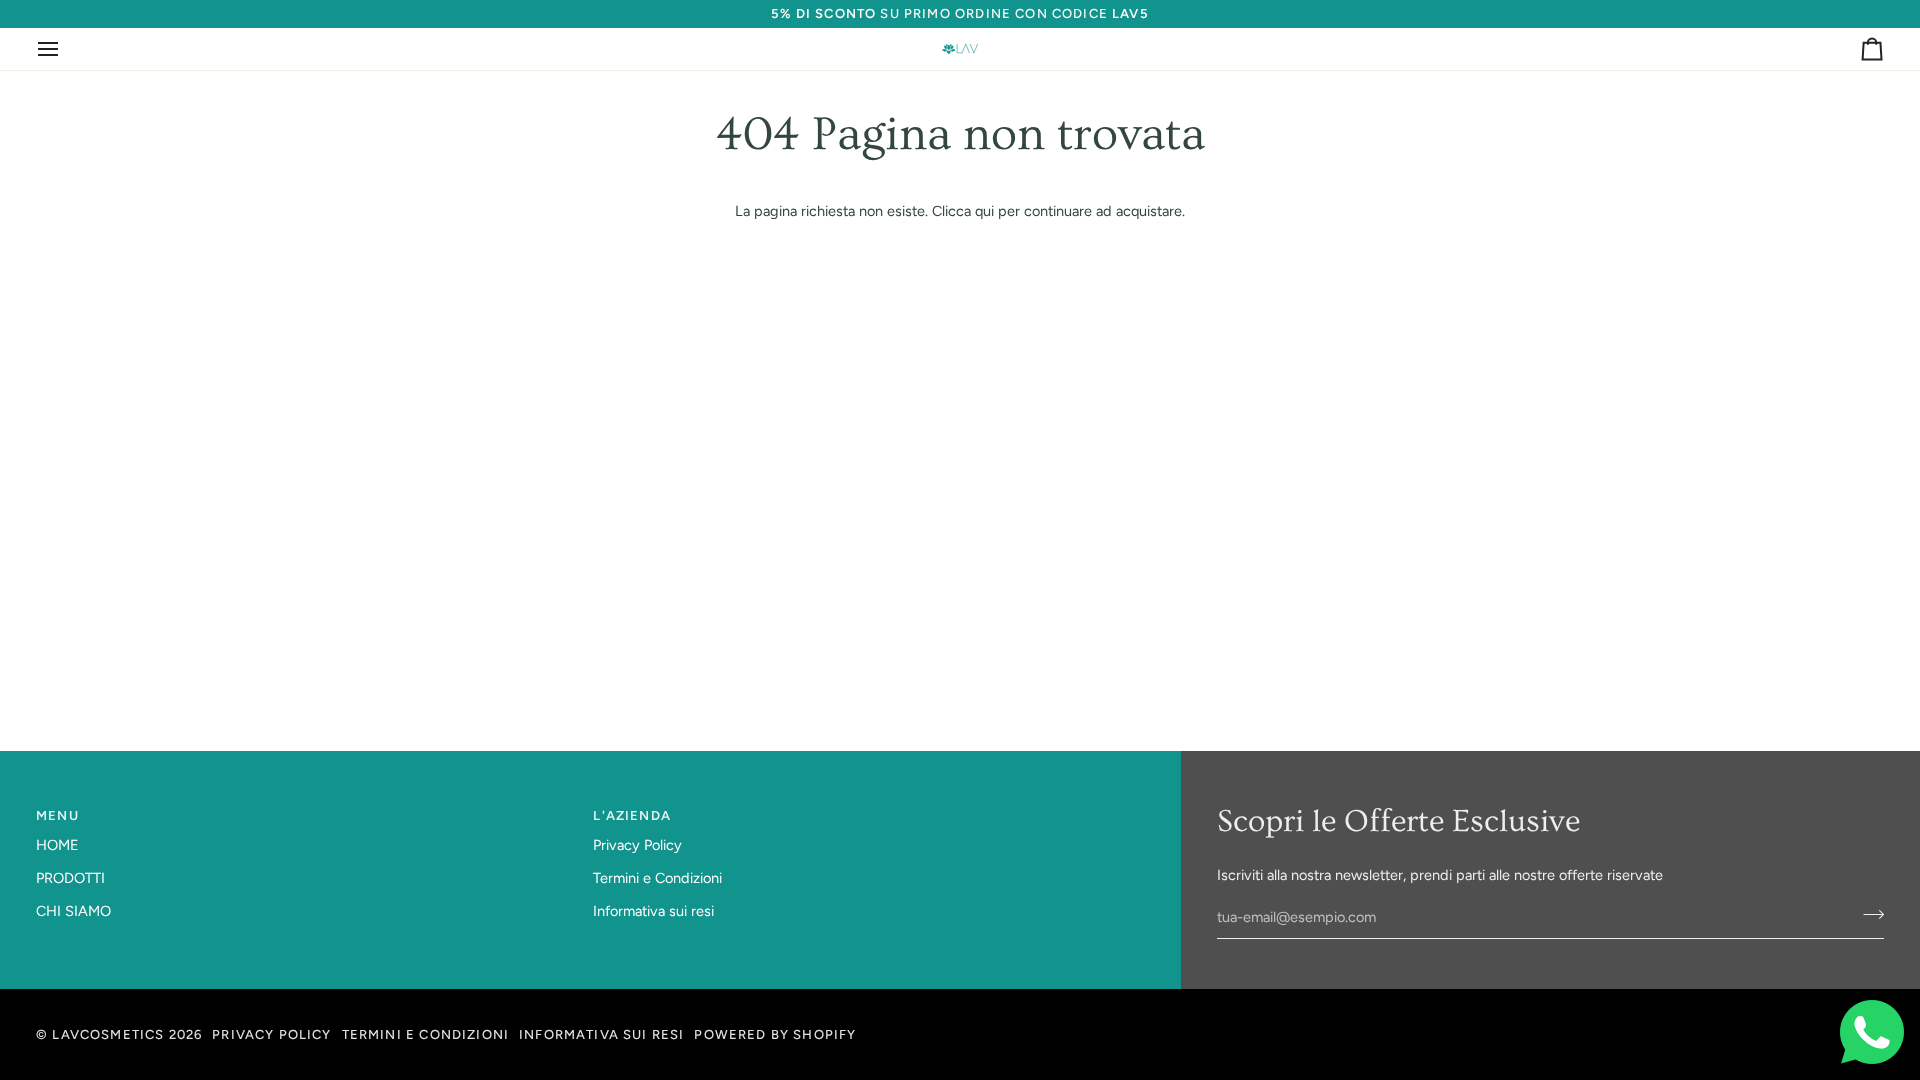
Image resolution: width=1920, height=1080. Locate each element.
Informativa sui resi (653, 911)
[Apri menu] (66, 49)
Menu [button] (57, 815)
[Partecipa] (1867, 915)
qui (984, 211)
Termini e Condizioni (657, 878)
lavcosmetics (108, 1034)
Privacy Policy (637, 845)
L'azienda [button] (632, 815)
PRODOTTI (70, 878)
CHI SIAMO (73, 911)
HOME (57, 845)
